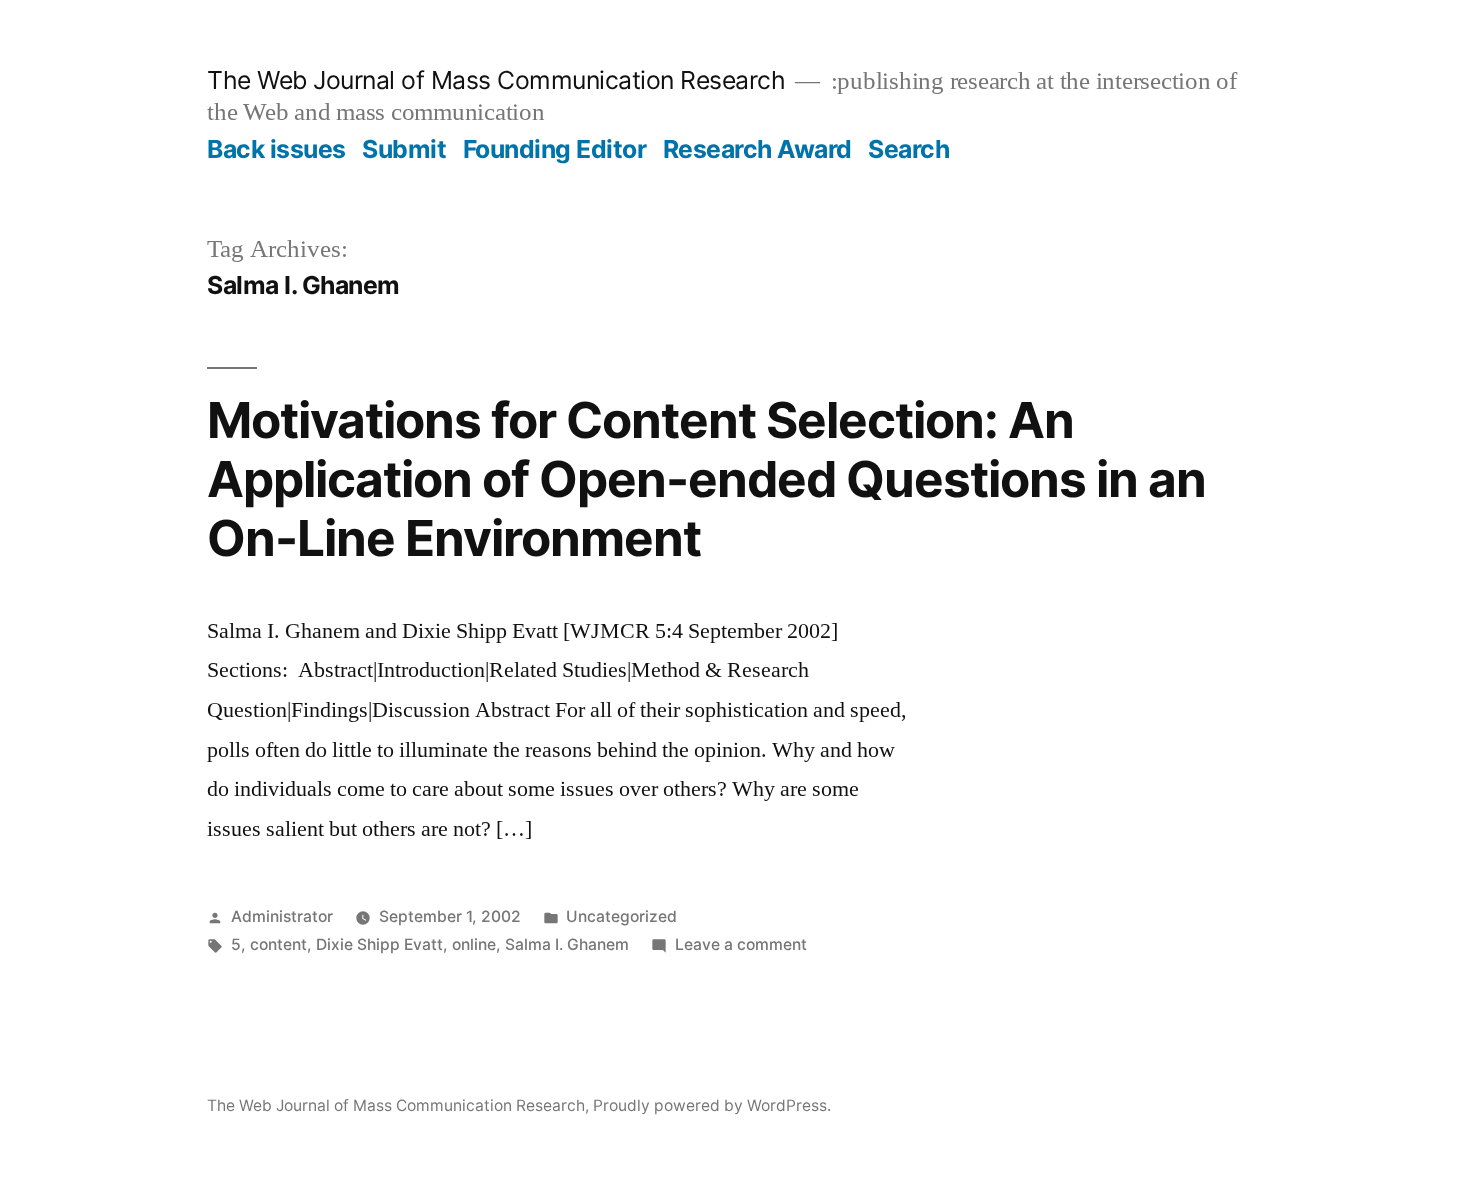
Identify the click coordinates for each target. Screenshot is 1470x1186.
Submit (404, 149)
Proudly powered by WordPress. (712, 1105)
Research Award (757, 149)
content (278, 944)
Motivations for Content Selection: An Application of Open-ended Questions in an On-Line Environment (706, 479)
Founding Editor (555, 149)
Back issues (276, 149)
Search (908, 149)
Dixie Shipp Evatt (379, 944)
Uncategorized (621, 916)
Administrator (282, 916)
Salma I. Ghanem (567, 944)
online (474, 944)
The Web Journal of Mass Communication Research (496, 80)
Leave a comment (741, 944)
